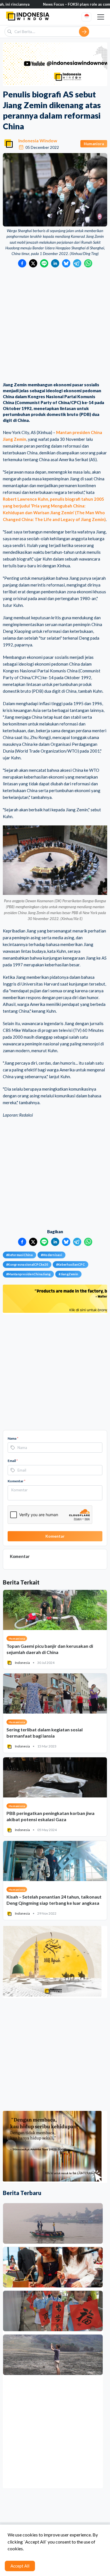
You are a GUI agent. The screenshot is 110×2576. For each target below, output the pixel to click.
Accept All (20, 2566)
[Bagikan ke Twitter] (33, 263)
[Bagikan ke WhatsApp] (88, 263)
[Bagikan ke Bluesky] (66, 263)
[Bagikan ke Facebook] (22, 263)
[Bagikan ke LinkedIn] (55, 263)
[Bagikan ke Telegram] (77, 263)
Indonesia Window (38, 140)
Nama (13, 1438)
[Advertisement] (55, 325)
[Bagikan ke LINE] (44, 263)
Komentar (16, 1481)
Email (13, 1461)
